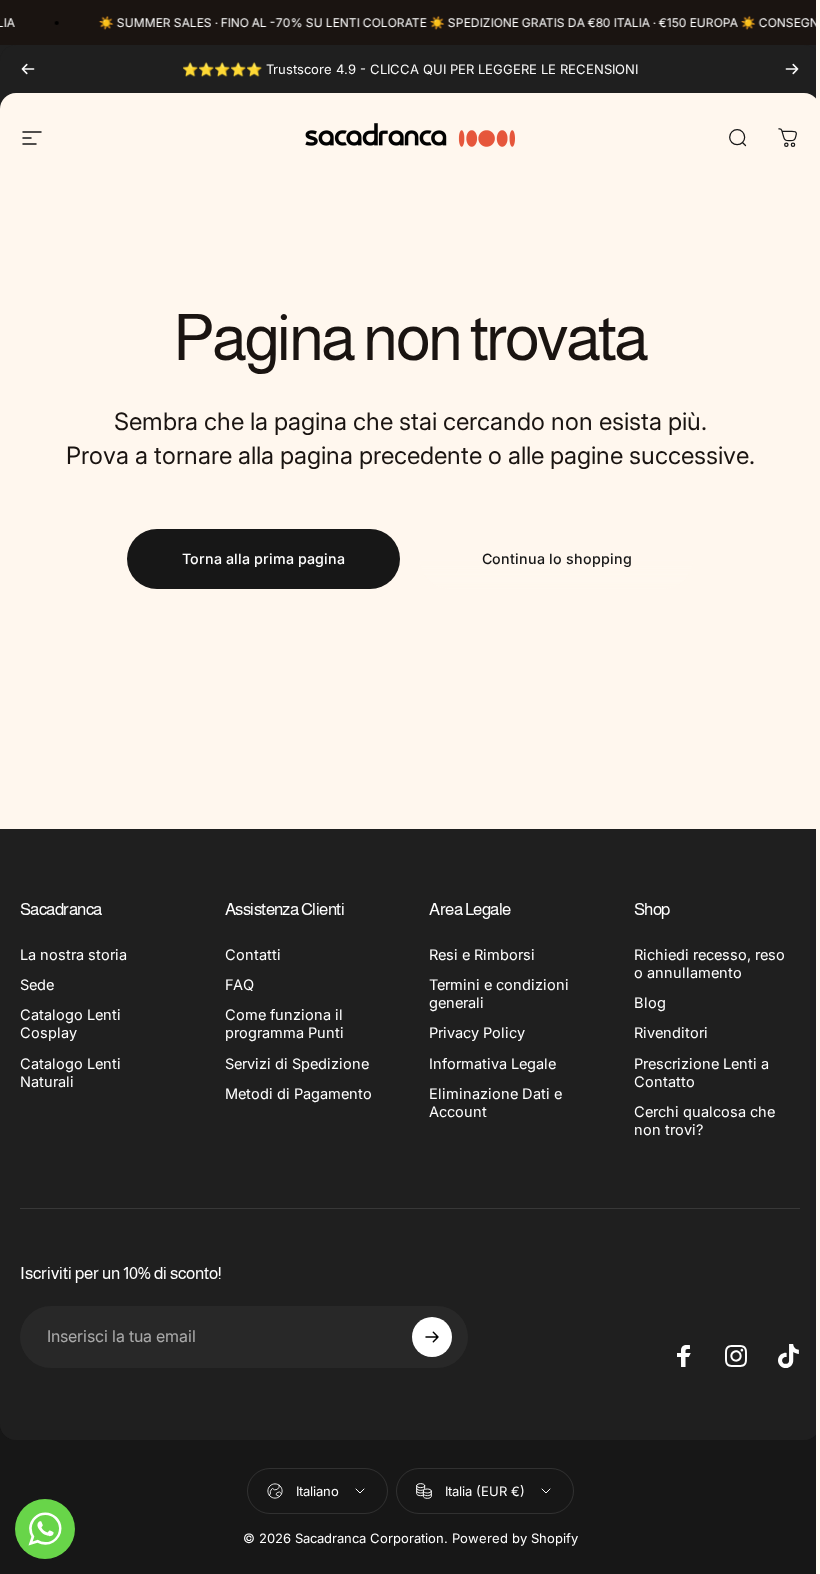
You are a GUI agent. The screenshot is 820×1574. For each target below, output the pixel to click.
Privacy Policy (477, 1033)
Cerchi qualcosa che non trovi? (704, 1121)
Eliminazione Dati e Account (495, 1103)
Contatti (253, 955)
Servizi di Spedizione (297, 1064)
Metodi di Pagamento (298, 1094)
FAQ (239, 985)
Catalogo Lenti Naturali (70, 1073)
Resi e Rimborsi (482, 955)
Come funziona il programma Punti (284, 1024)
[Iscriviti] (432, 1337)
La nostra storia (73, 955)
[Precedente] (28, 69)
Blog (650, 1003)
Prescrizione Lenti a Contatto (701, 1073)
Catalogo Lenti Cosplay (70, 1024)
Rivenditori (671, 1033)
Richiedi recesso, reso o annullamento (709, 964)
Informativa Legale (492, 1064)
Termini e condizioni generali (499, 994)
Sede (37, 985)
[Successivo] (792, 69)
